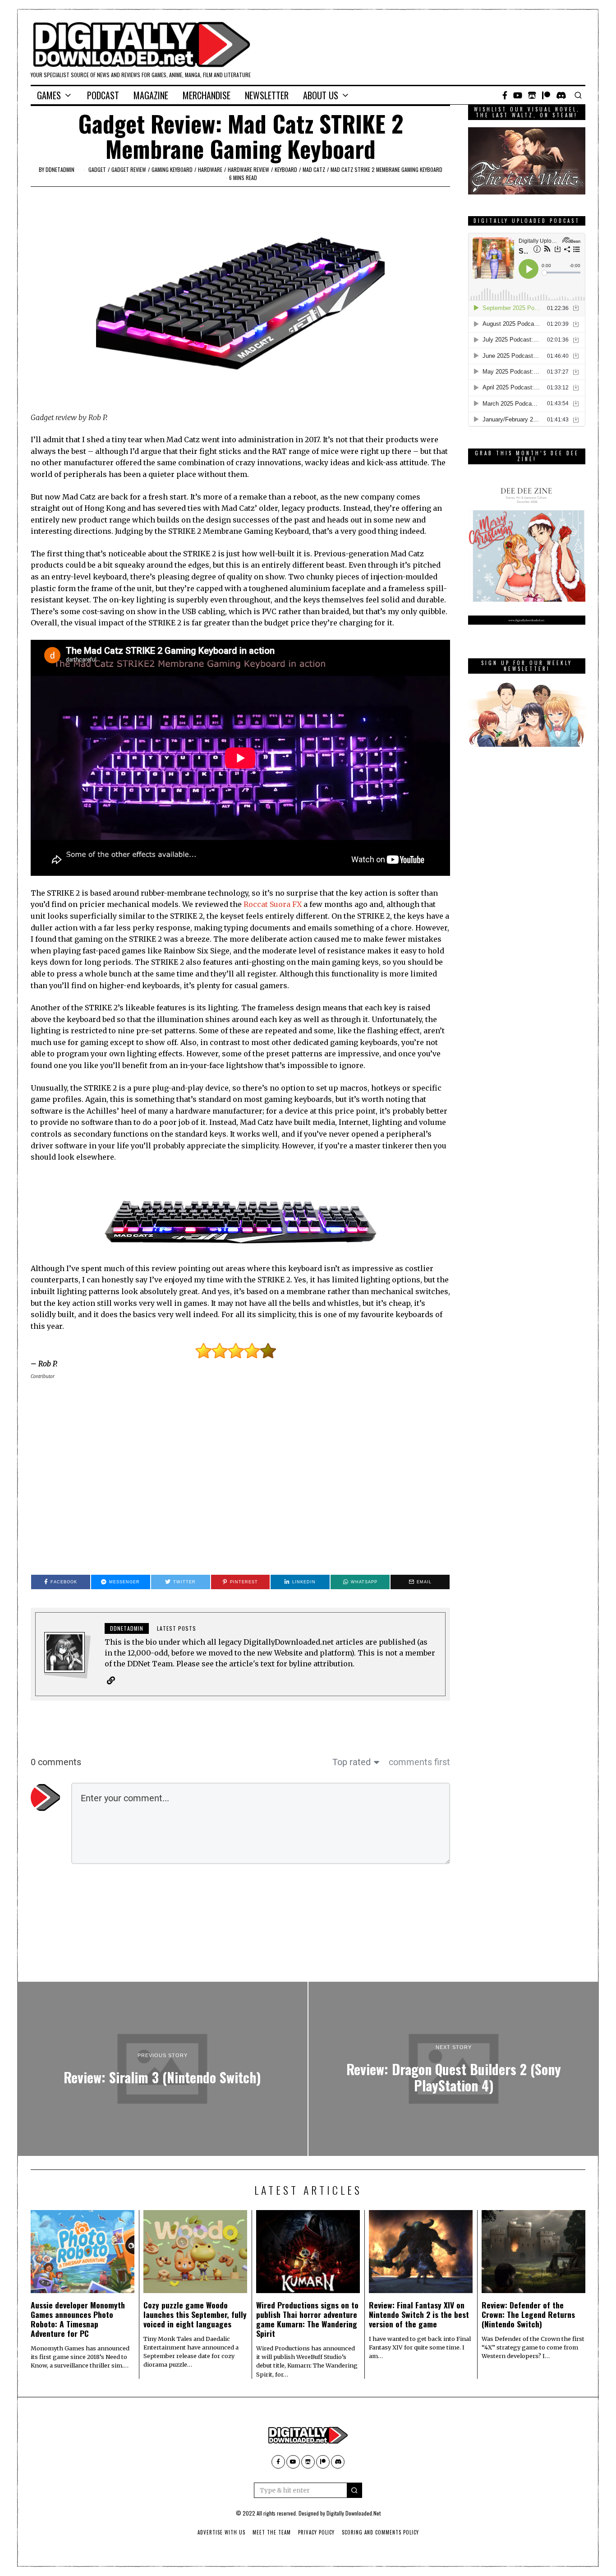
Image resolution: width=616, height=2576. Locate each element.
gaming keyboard (172, 169)
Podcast (103, 95)
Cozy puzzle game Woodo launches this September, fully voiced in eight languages (195, 2314)
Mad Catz (314, 169)
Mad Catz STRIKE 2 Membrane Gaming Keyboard (386, 169)
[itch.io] (532, 95)
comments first (419, 1762)
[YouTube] (518, 95)
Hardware (210, 169)
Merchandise (207, 95)
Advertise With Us (221, 2532)
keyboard (286, 169)
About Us (321, 95)
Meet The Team (272, 2532)
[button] (354, 2490)
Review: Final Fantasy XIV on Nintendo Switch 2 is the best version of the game (419, 2314)
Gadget (97, 169)
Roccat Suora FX (273, 904)
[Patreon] (546, 95)
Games (49, 95)
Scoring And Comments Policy (380, 2532)
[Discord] (561, 95)
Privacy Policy (316, 2532)
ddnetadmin (60, 169)
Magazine (151, 95)
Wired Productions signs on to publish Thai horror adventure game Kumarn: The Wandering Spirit (307, 2319)
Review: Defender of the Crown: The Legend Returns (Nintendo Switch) (528, 2314)
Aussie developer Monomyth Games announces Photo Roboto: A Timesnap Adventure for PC (78, 2319)
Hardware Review (248, 169)
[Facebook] (505, 95)
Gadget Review (129, 169)
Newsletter (267, 95)
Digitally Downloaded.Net (354, 2513)
